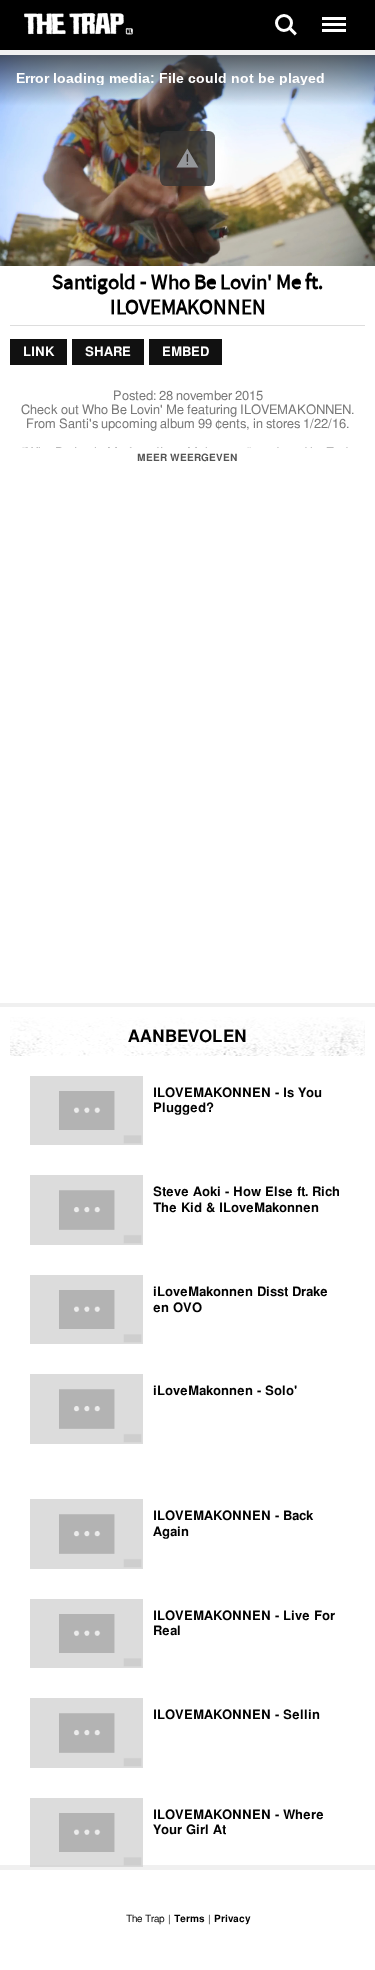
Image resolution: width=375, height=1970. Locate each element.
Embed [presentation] (185, 352)
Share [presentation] (108, 352)
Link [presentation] (38, 352)
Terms (189, 1919)
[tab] (38, 353)
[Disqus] (187, 739)
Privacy (232, 1919)
